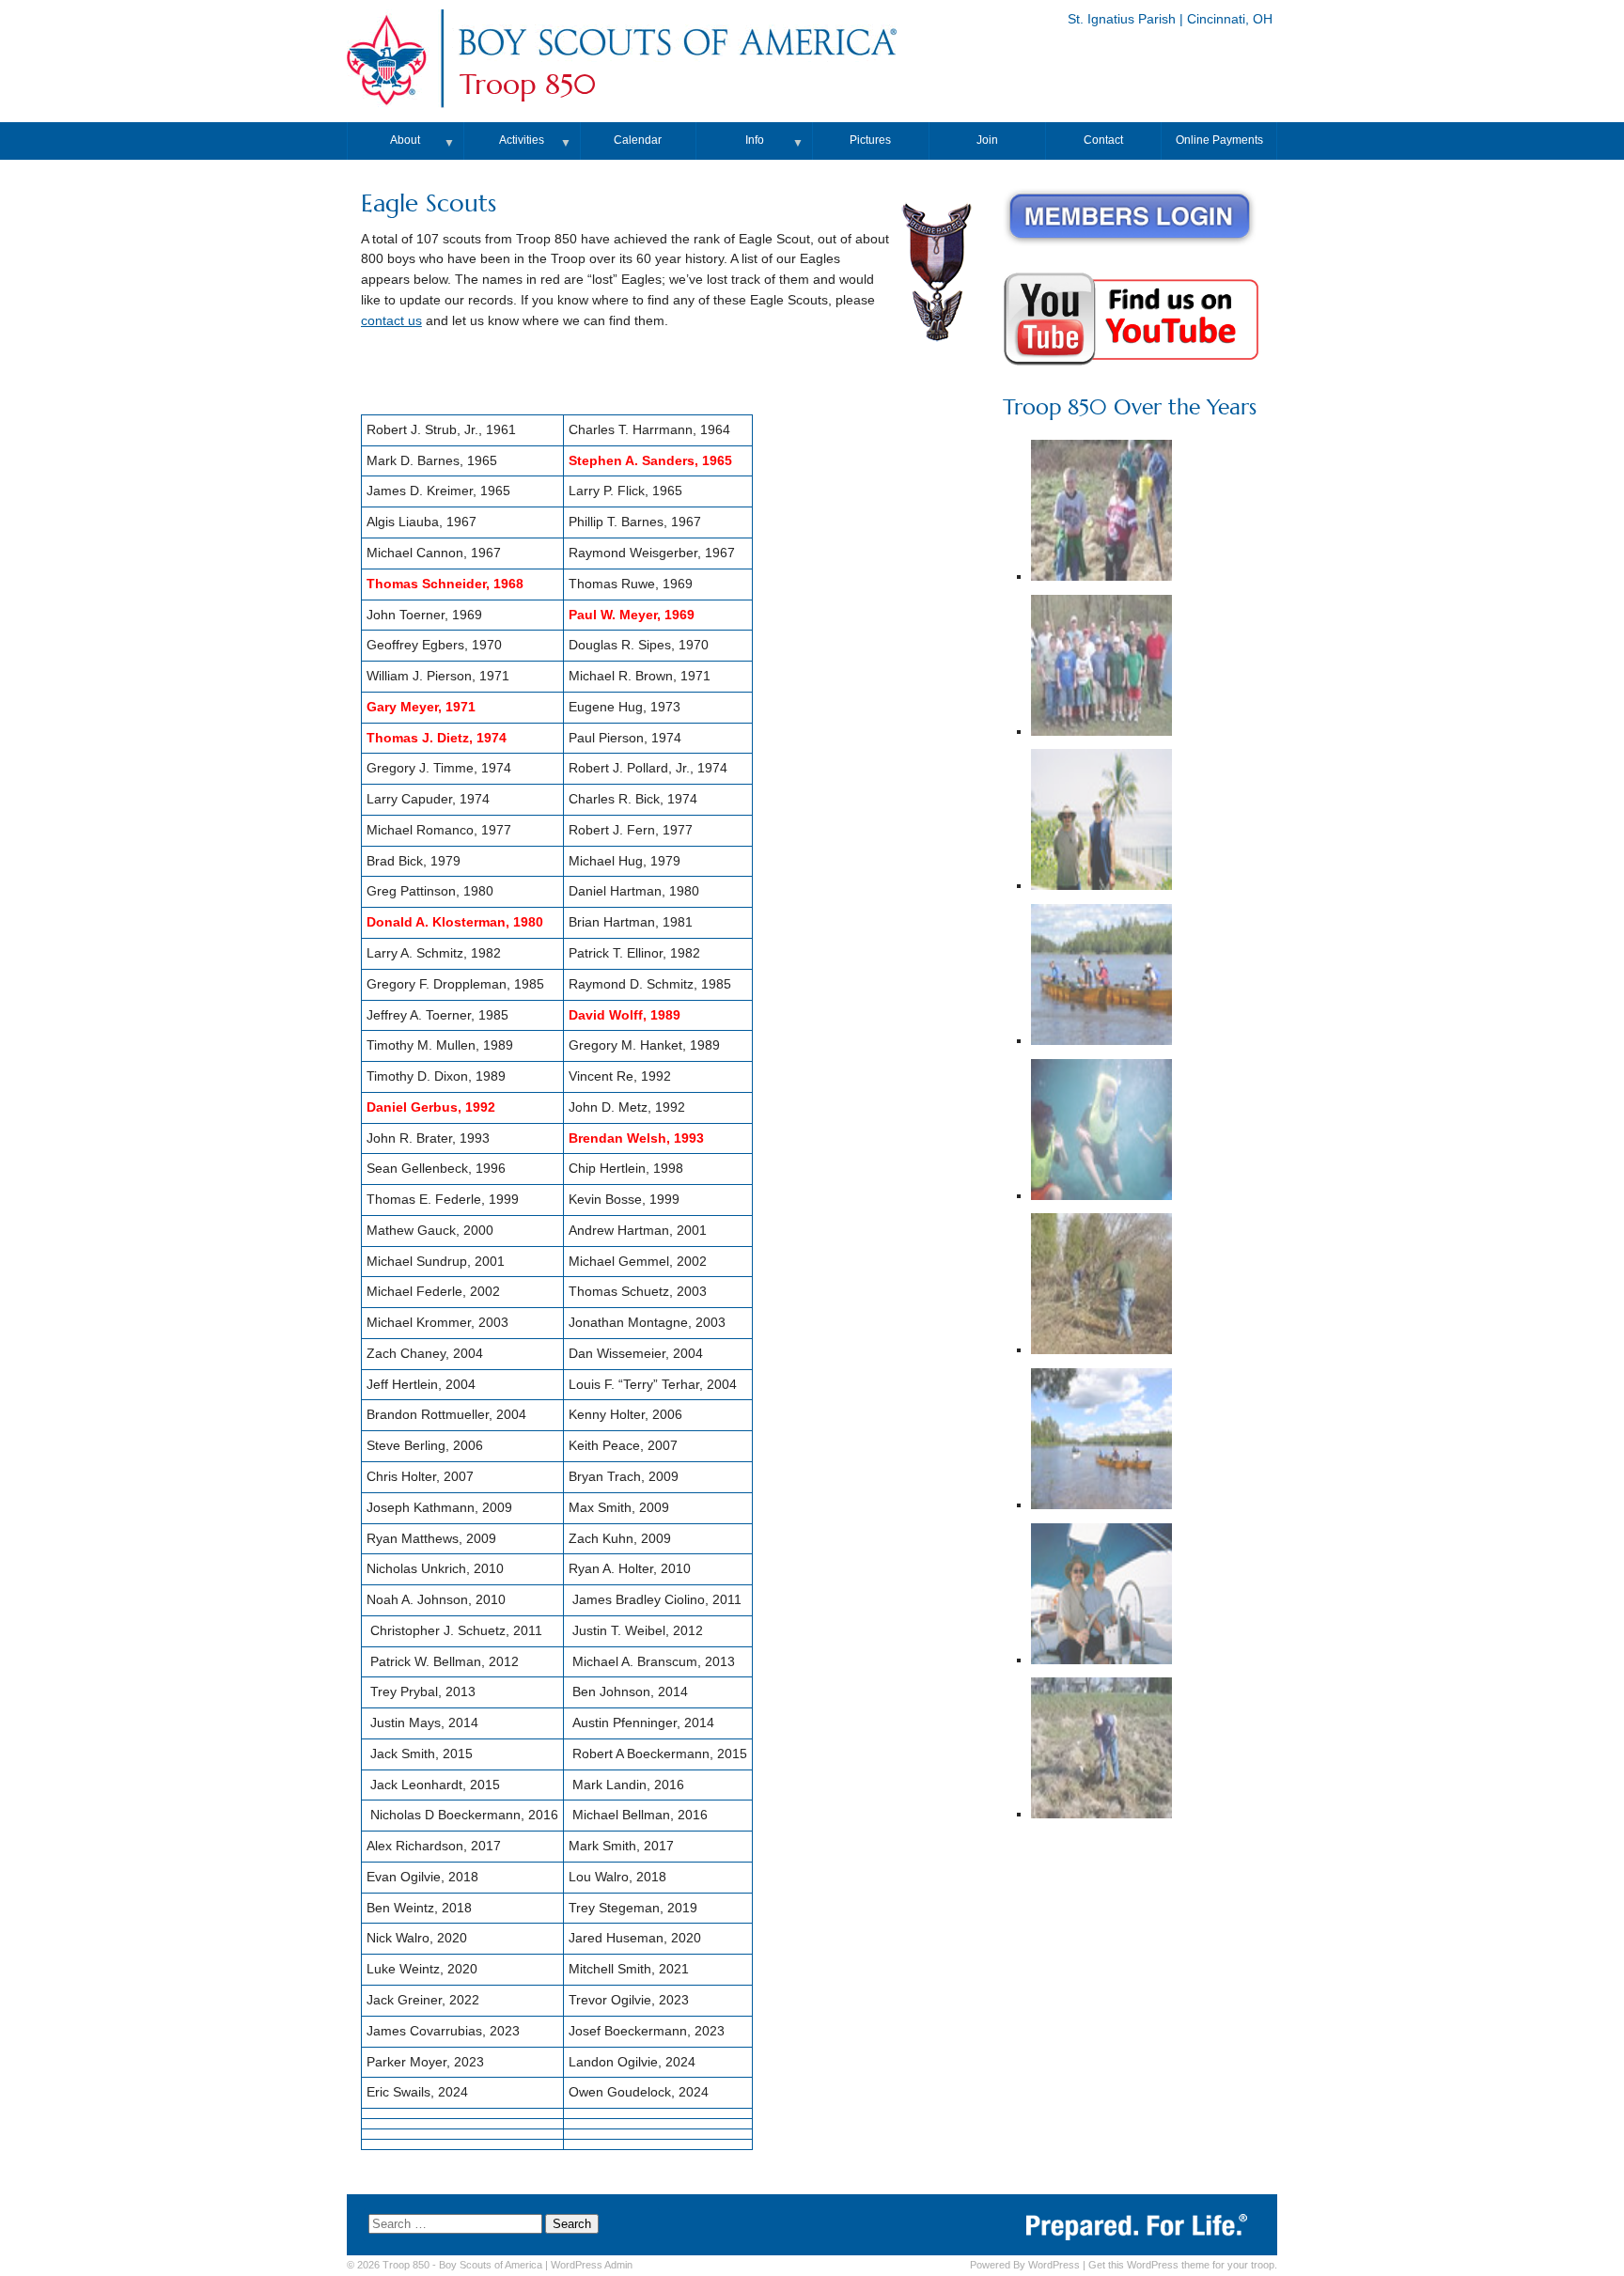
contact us (391, 321)
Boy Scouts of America (491, 2265)
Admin (592, 2265)
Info (755, 140)
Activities (522, 140)
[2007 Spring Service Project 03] (1101, 513)
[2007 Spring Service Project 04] (1101, 1750)
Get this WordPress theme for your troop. (1183, 2265)
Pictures (870, 140)
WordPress (1054, 2265)
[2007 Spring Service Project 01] (1101, 1286)
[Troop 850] (677, 60)
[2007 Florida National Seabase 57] (1101, 1596)
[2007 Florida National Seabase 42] (1101, 1132)
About (405, 140)
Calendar (638, 140)
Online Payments (1219, 140)
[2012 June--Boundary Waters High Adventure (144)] (1101, 1441)
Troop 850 (528, 85)
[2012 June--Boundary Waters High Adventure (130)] (1101, 977)
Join (987, 140)
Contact (1103, 140)
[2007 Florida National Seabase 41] (1101, 822)
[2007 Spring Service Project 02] (1101, 668)
